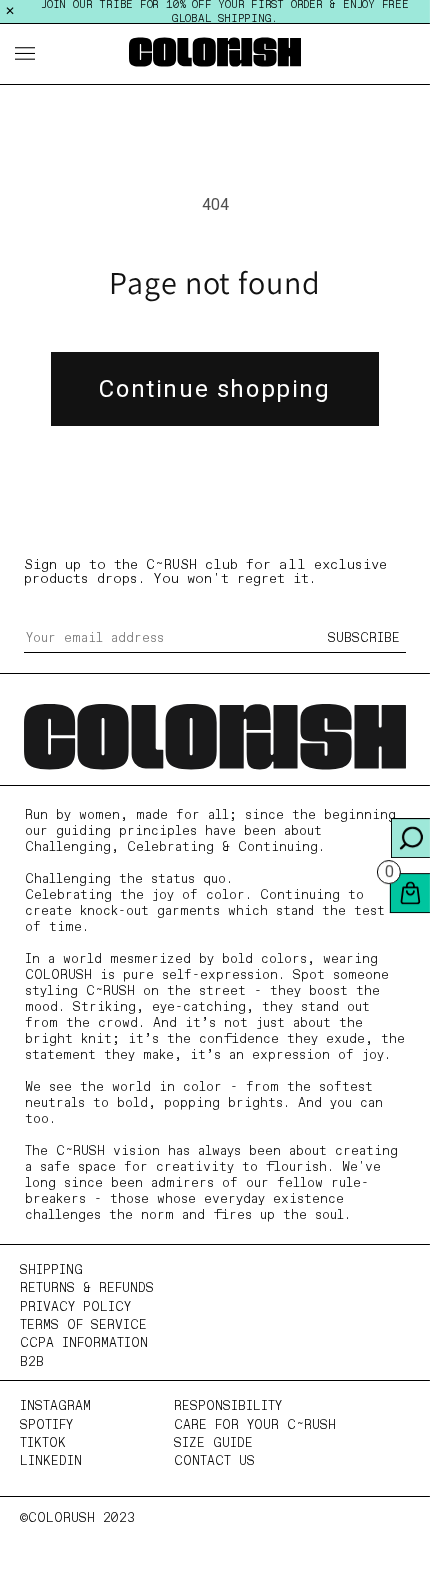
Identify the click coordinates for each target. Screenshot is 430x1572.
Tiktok (43, 1443)
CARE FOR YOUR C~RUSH (255, 1425)
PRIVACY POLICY (75, 1307)
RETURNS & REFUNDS (87, 1288)
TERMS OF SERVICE (83, 1325)
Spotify (46, 1425)
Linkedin (51, 1461)
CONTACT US (214, 1461)
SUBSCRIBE (364, 638)
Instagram (55, 1406)
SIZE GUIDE (213, 1443)
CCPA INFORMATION (84, 1343)
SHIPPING (51, 1270)
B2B (32, 1362)
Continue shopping (214, 389)
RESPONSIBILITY (228, 1406)
